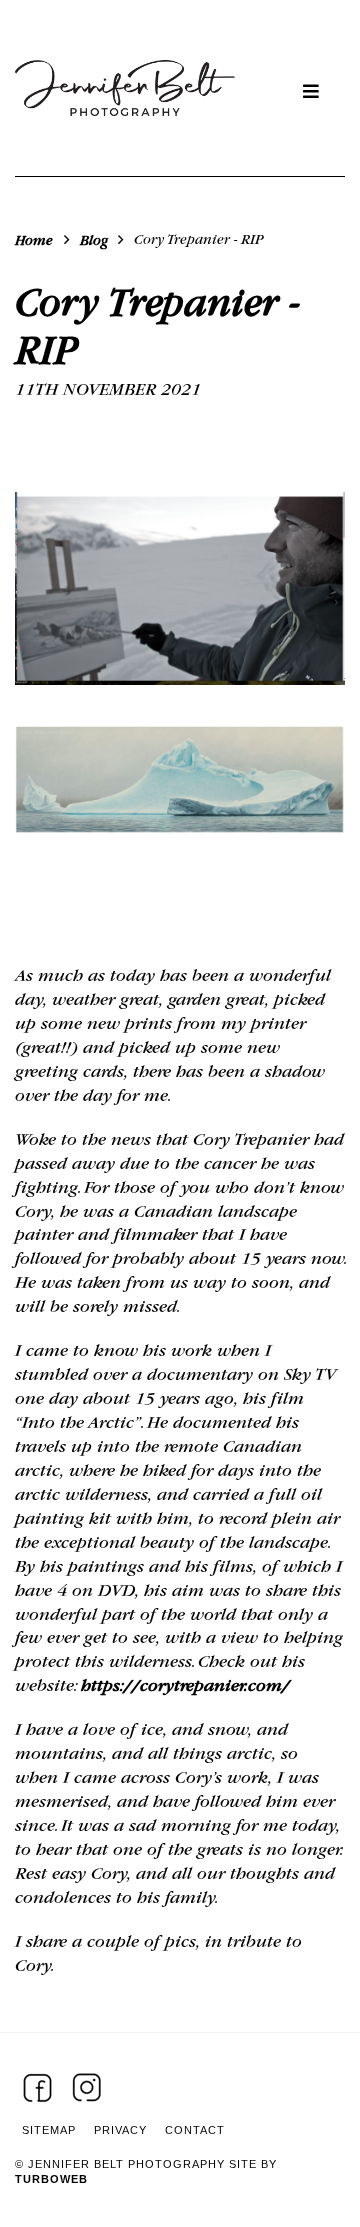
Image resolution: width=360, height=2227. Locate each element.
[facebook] (37, 2087)
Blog (94, 240)
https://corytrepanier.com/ (185, 1685)
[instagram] (86, 2087)
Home (34, 240)
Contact (195, 2130)
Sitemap (49, 2130)
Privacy (120, 2130)
